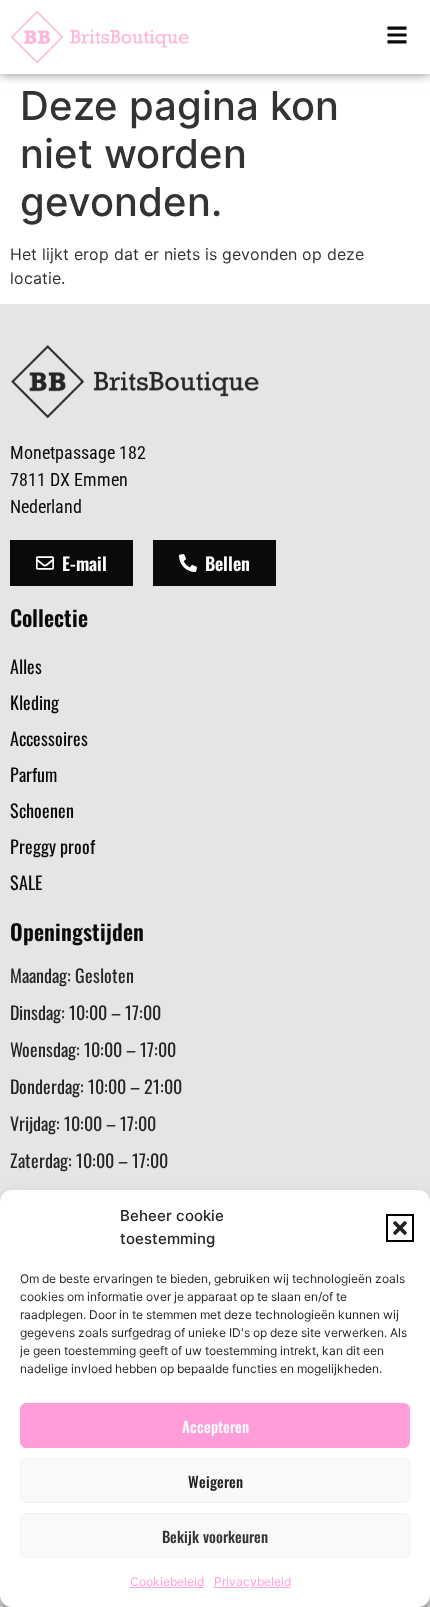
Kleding (34, 702)
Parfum (33, 774)
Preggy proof (52, 846)
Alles (26, 666)
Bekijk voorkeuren (215, 1536)
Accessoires (49, 738)
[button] (400, 1228)
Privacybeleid (252, 1581)
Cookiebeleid (167, 1581)
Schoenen (42, 810)
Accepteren (215, 1426)
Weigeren (215, 1481)
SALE (26, 882)
